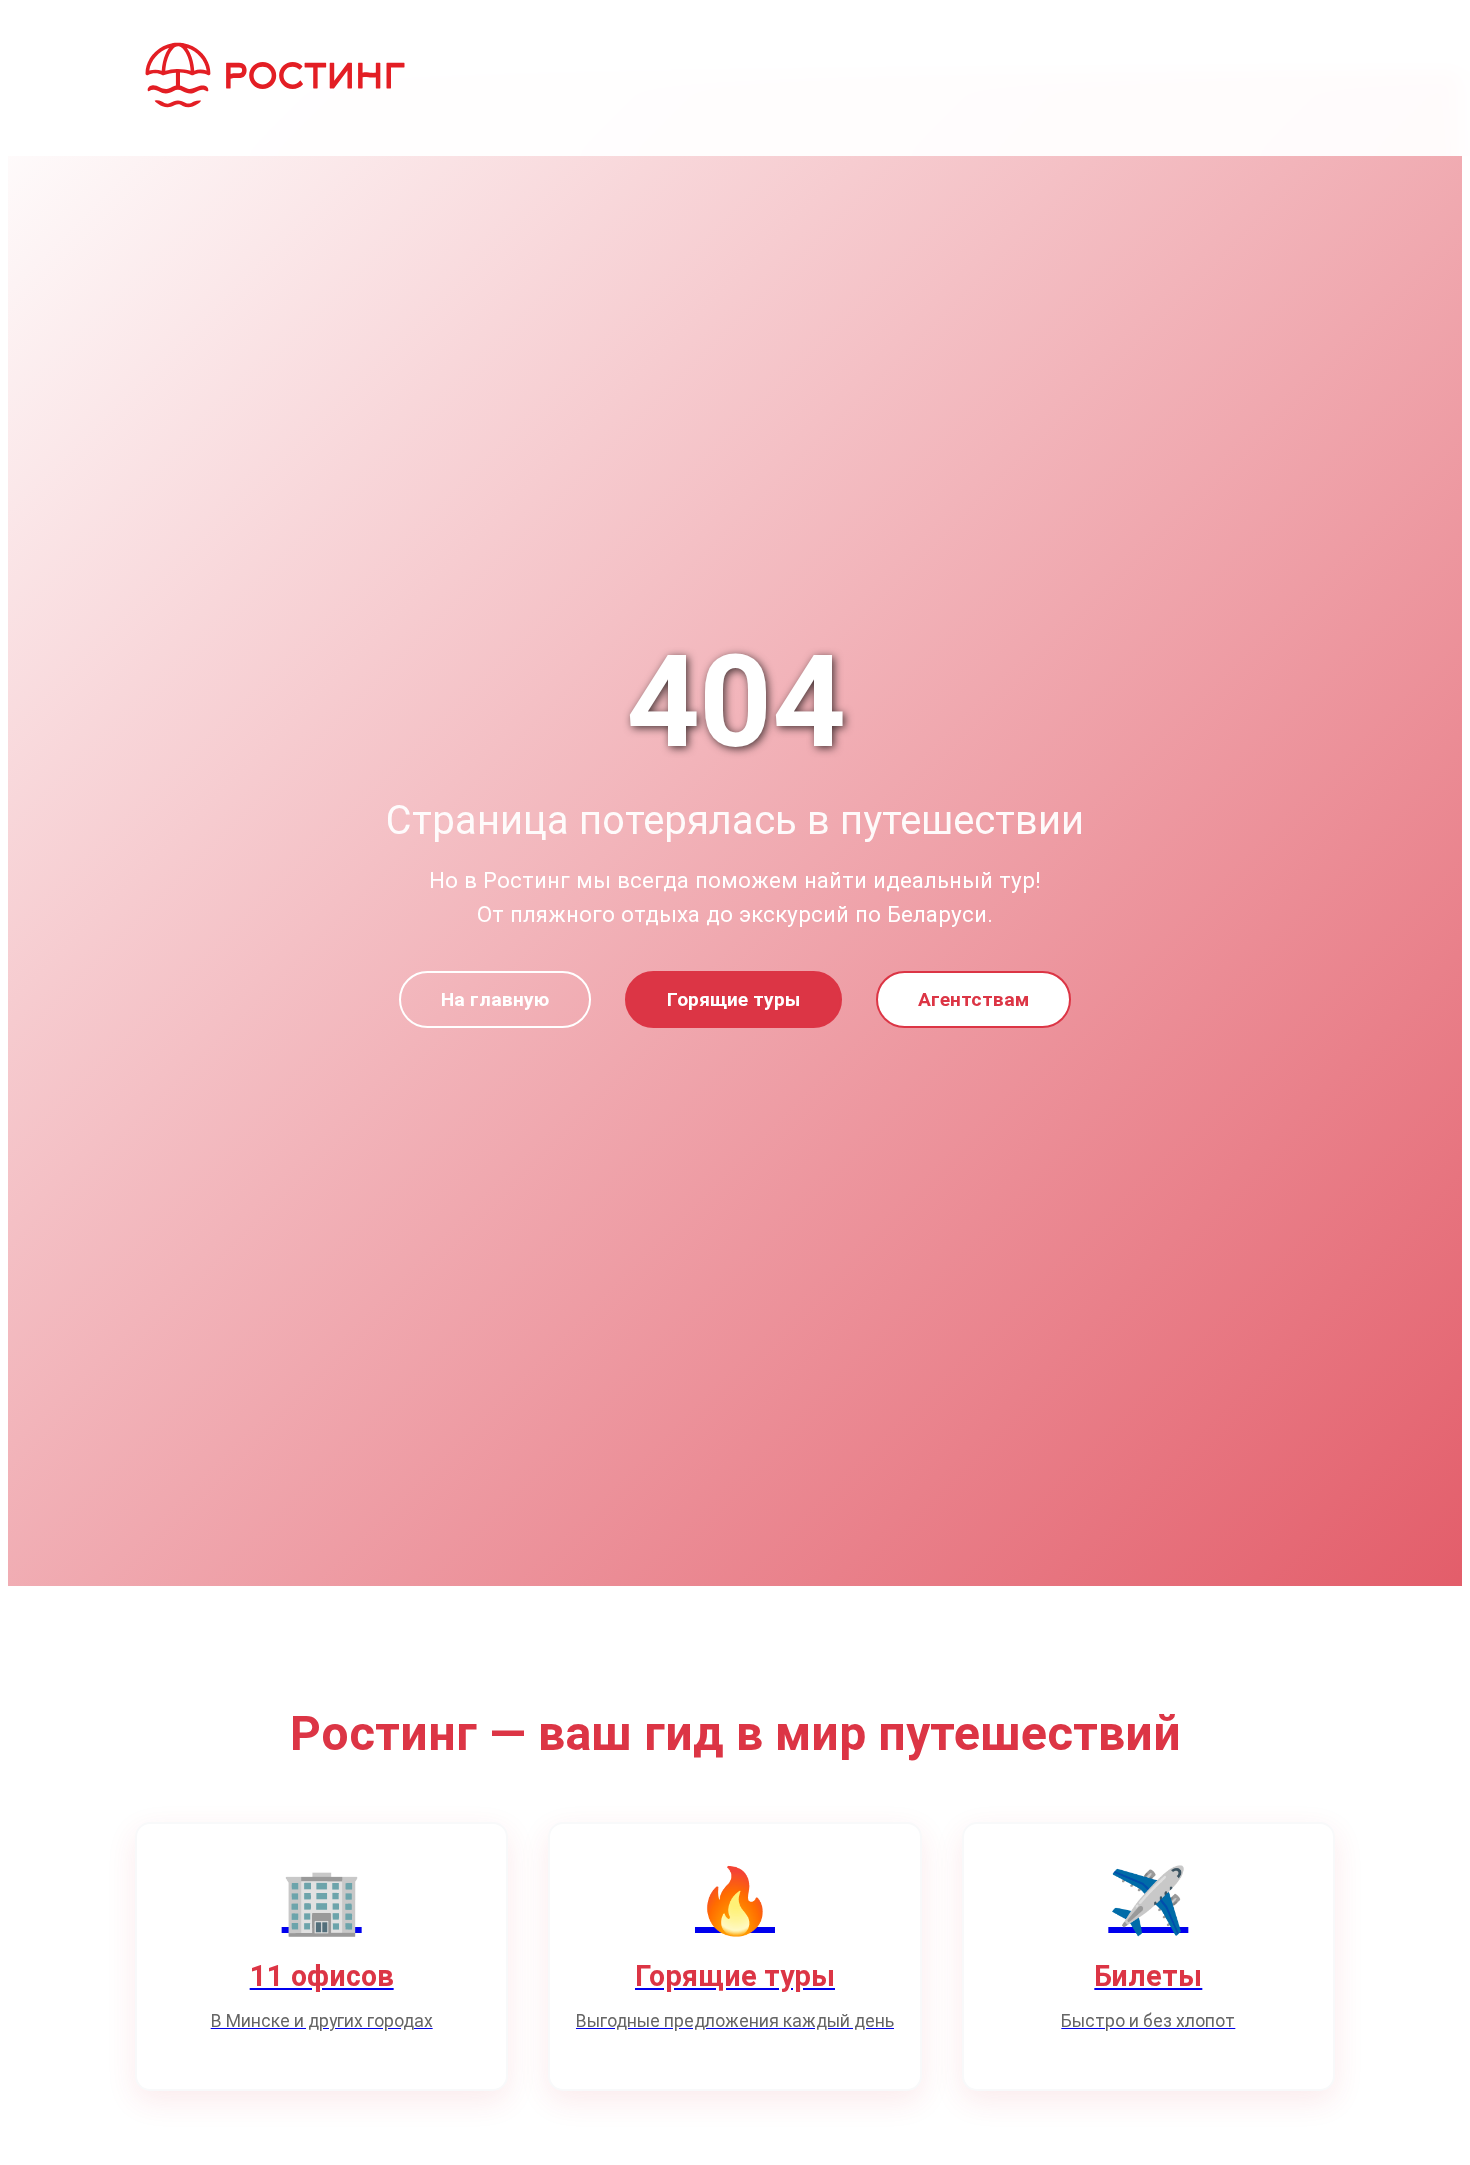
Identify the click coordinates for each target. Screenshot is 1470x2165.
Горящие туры (733, 999)
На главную (495, 999)
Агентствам (973, 999)
